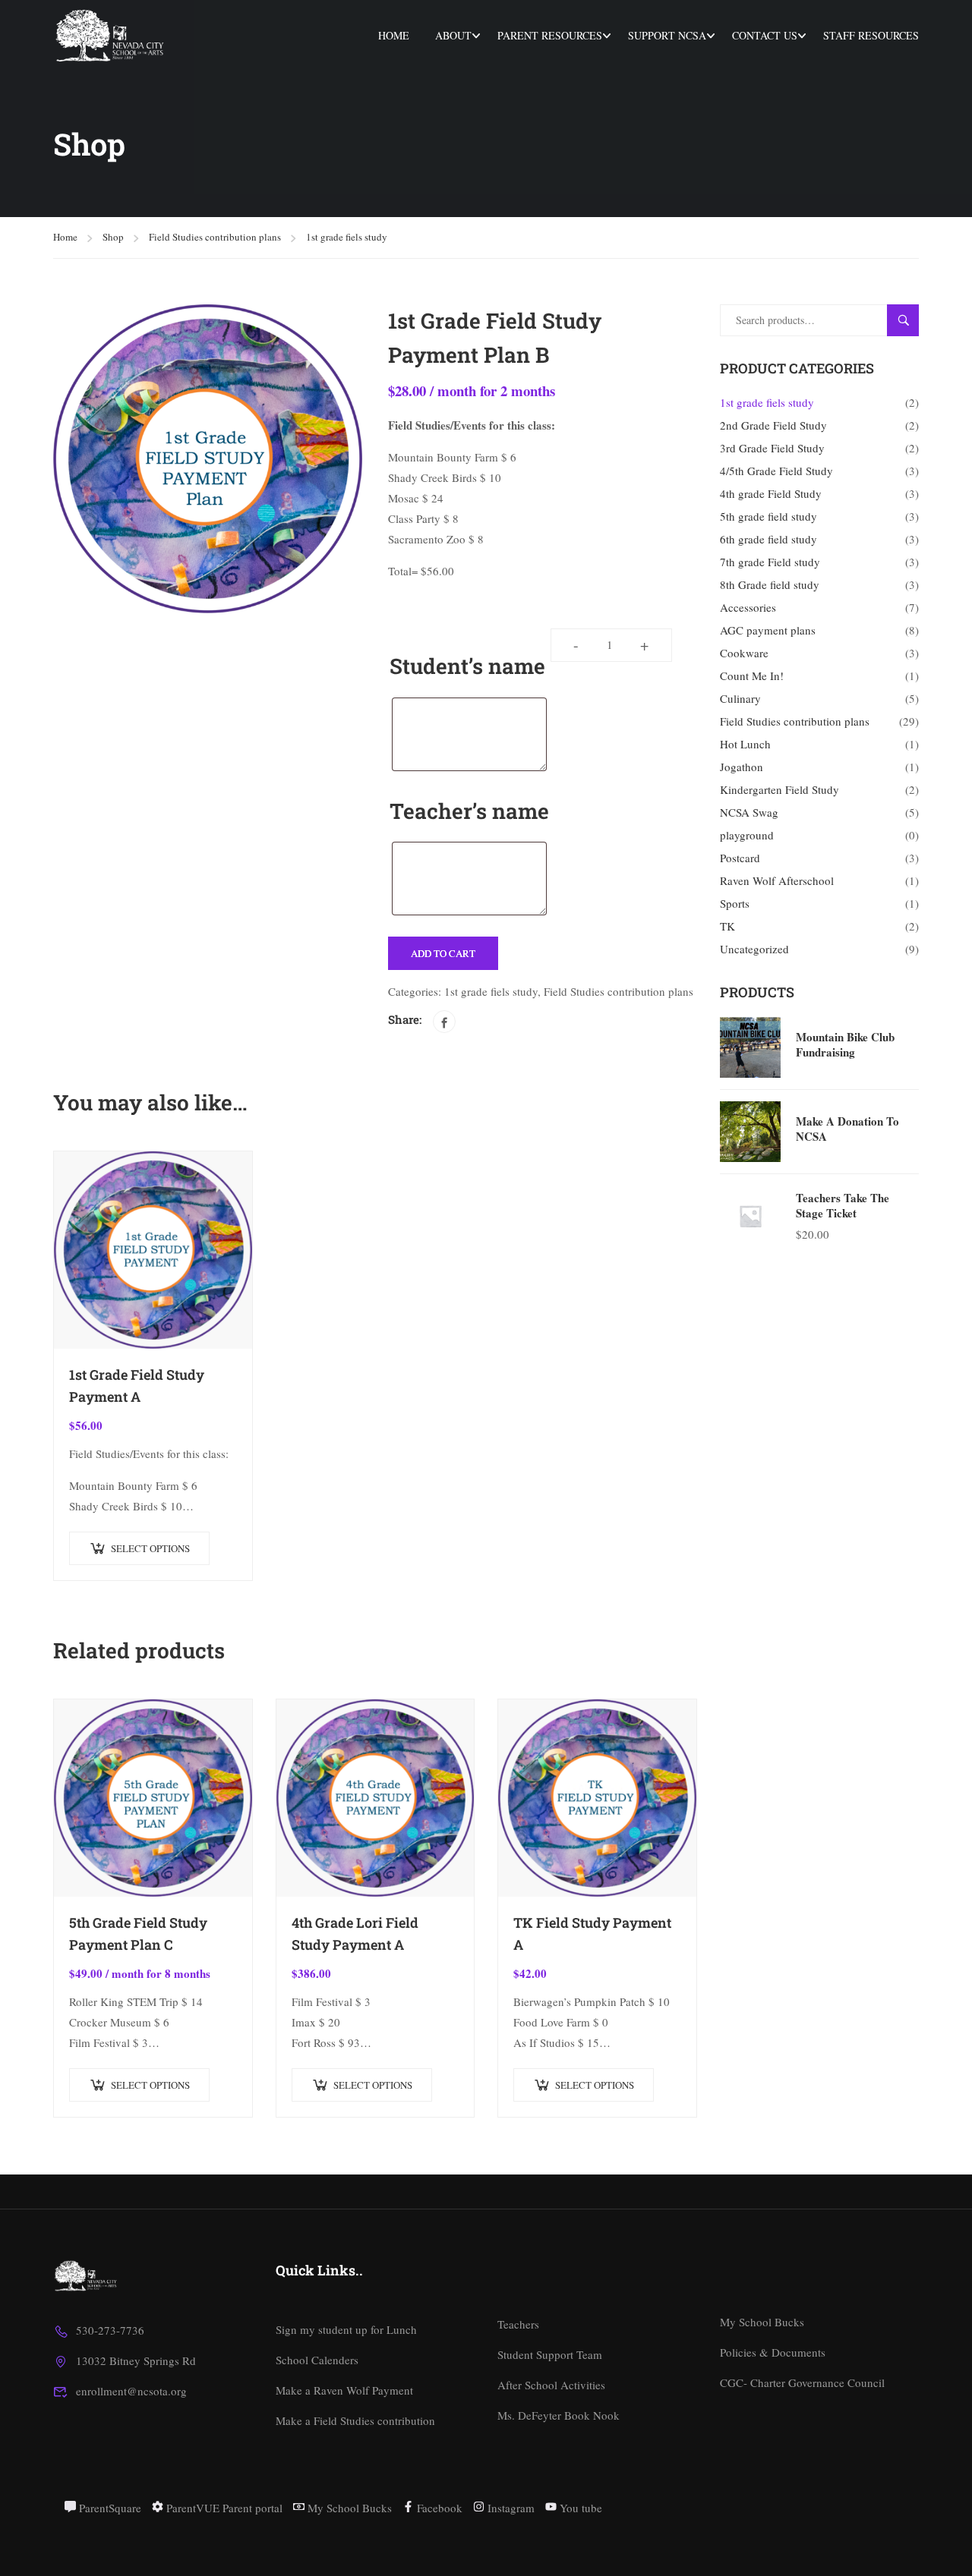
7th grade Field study (770, 562)
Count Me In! (752, 675)
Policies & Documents (773, 2352)
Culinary (740, 698)
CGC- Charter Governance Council (802, 2382)
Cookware (744, 653)
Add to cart (443, 953)
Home (394, 35)
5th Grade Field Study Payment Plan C (138, 1934)
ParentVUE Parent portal (223, 2508)
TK (727, 926)
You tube (579, 2508)
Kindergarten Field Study (779, 789)
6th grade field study (768, 539)
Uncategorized (754, 949)
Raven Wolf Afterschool (777, 880)
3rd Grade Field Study (772, 448)
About (453, 35)
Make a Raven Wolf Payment (344, 2390)
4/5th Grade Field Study (776, 471)
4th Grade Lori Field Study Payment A (355, 1934)
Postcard (740, 858)
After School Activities (551, 2385)
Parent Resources (550, 35)
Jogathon (742, 767)
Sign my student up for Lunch (346, 2329)
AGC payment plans (768, 630)
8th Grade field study (770, 584)
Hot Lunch (745, 744)
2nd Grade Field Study (773, 425)
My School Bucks (762, 2322)
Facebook (438, 2508)
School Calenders (317, 2360)
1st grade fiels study (347, 237)
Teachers (518, 2324)
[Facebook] (444, 1022)
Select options (150, 1548)
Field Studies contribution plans (215, 237)
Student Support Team (550, 2354)
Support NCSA (667, 35)
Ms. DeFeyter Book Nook (559, 2415)
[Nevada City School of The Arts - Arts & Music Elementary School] (111, 36)
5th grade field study (768, 516)
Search (909, 320)
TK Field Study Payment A (592, 1934)
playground (747, 835)
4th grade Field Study (771, 493)
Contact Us (765, 35)
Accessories (748, 607)
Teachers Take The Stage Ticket (843, 1205)
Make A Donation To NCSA (847, 1129)
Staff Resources (871, 35)
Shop (113, 237)
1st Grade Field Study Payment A (137, 1386)
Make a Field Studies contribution (355, 2420)
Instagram (510, 2508)
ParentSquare (109, 2508)
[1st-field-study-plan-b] (208, 459)
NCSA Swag (749, 812)
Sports (735, 903)
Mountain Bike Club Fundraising (845, 1044)
